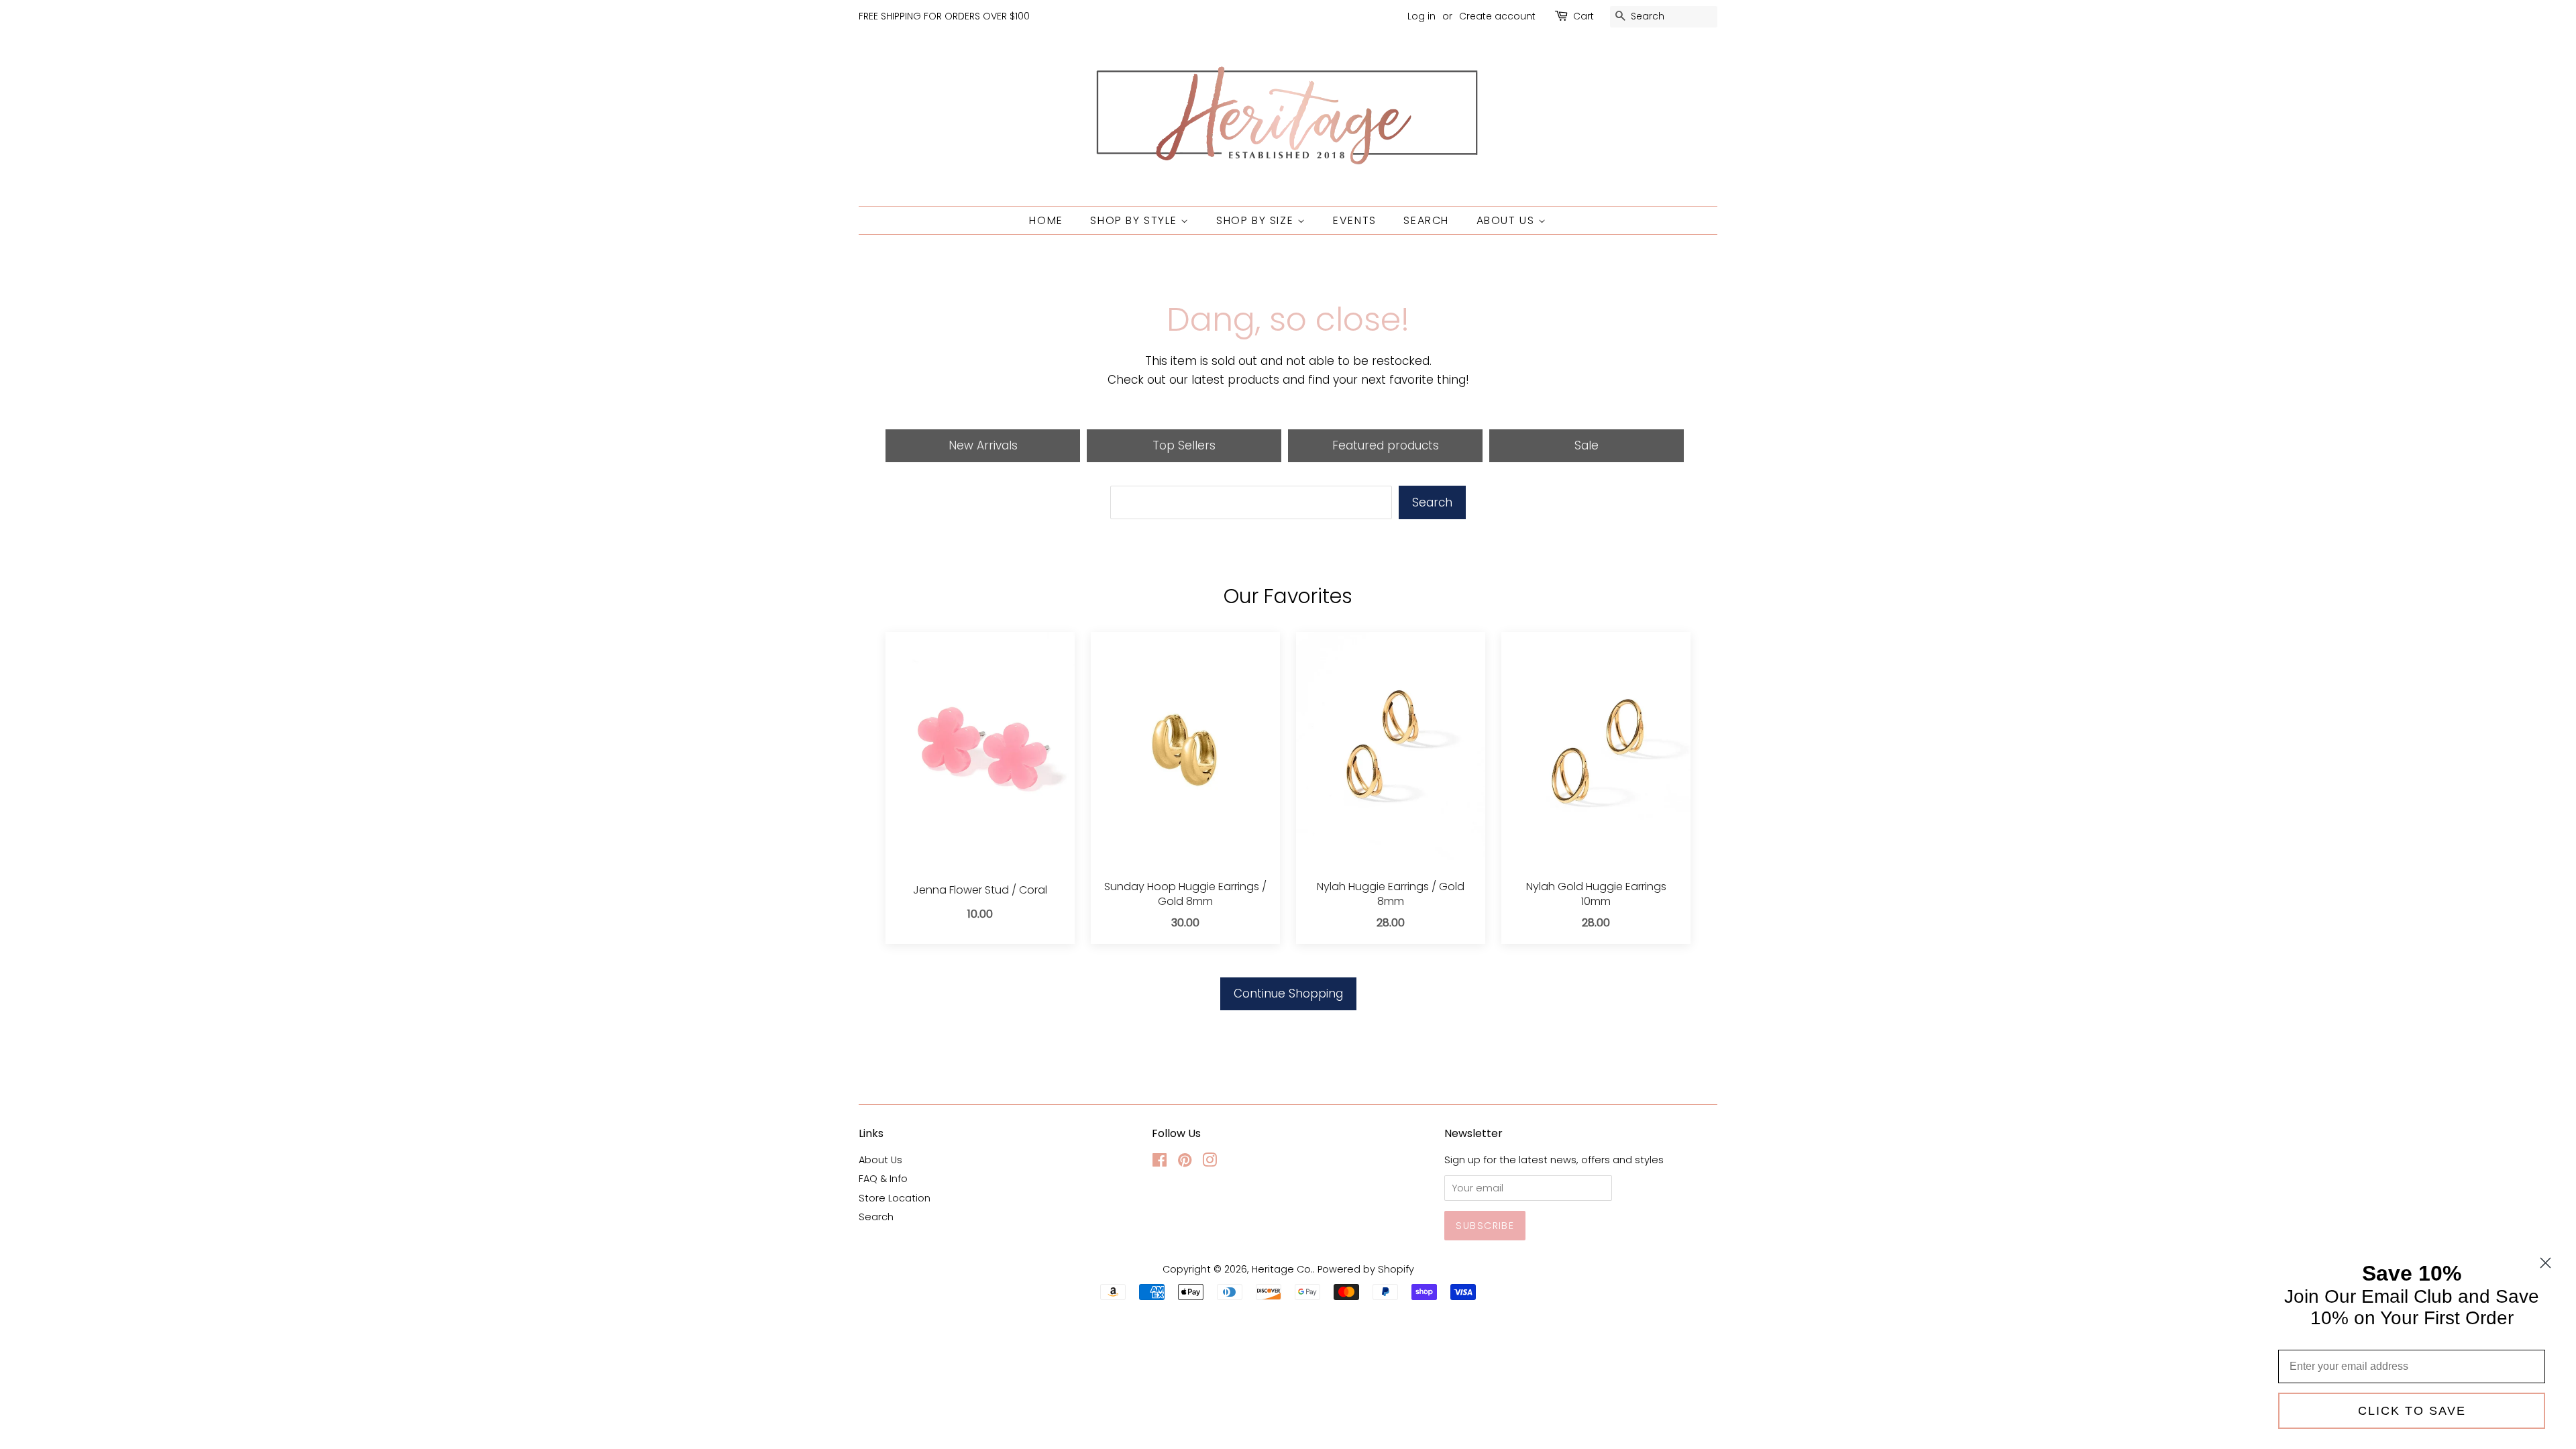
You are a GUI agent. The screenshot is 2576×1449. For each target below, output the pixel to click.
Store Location (895, 1198)
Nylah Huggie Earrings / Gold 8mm (1391, 894)
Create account (1497, 16)
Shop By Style (1135, 220)
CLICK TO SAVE (2412, 1411)
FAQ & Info (883, 1179)
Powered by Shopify (1366, 1269)
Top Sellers (1184, 445)
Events (1355, 220)
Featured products (1386, 445)
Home (1046, 220)
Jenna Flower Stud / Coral (980, 890)
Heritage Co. (1282, 1269)
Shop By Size (1257, 220)
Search (1426, 220)
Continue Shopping (1288, 994)
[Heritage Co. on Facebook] (1160, 1163)
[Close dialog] (2545, 1263)
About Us (1507, 220)
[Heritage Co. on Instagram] (1210, 1163)
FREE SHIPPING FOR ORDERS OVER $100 (944, 16)
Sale (1587, 445)
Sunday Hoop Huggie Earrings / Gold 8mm (1185, 894)
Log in (1421, 16)
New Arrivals (983, 445)
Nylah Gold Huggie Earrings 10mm (1596, 894)
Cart (1584, 16)
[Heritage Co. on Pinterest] (1185, 1163)
